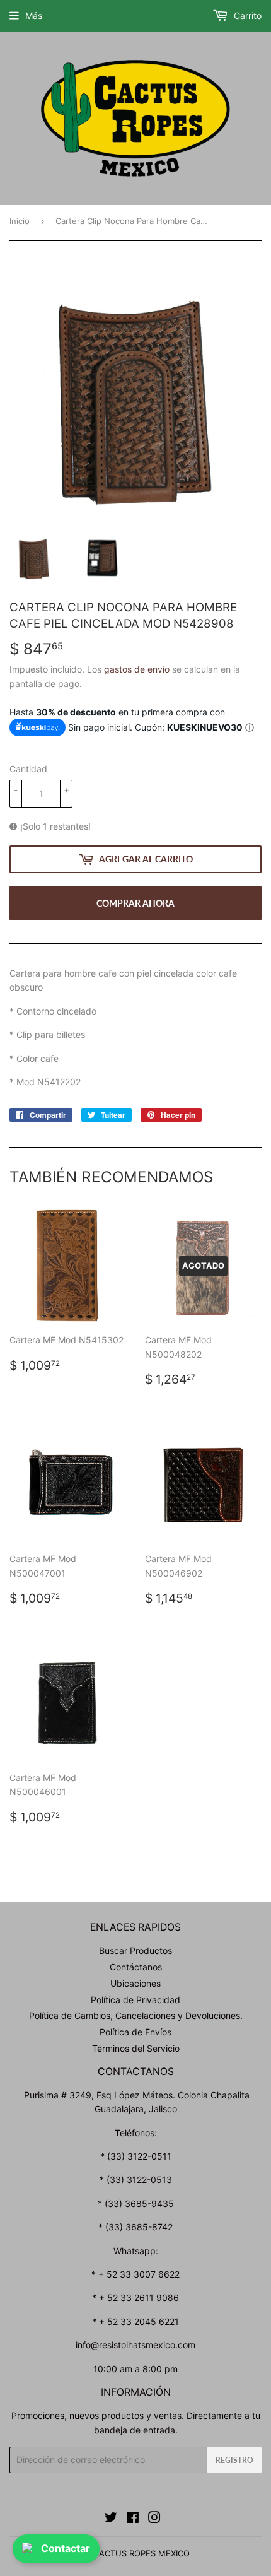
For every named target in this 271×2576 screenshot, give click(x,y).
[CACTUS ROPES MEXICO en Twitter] (111, 2519)
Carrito (246, 15)
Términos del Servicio (136, 2048)
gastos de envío (137, 669)
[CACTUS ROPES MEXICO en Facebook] (133, 2519)
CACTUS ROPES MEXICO (141, 2553)
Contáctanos (136, 1967)
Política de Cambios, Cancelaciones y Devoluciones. (136, 2015)
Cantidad (28, 769)
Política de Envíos (135, 2032)
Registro (234, 2460)
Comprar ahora (135, 903)
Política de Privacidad (135, 2000)
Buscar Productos (135, 1950)
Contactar (66, 2548)
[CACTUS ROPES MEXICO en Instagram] (154, 2519)
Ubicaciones (135, 1983)
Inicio (20, 221)
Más (34, 15)
